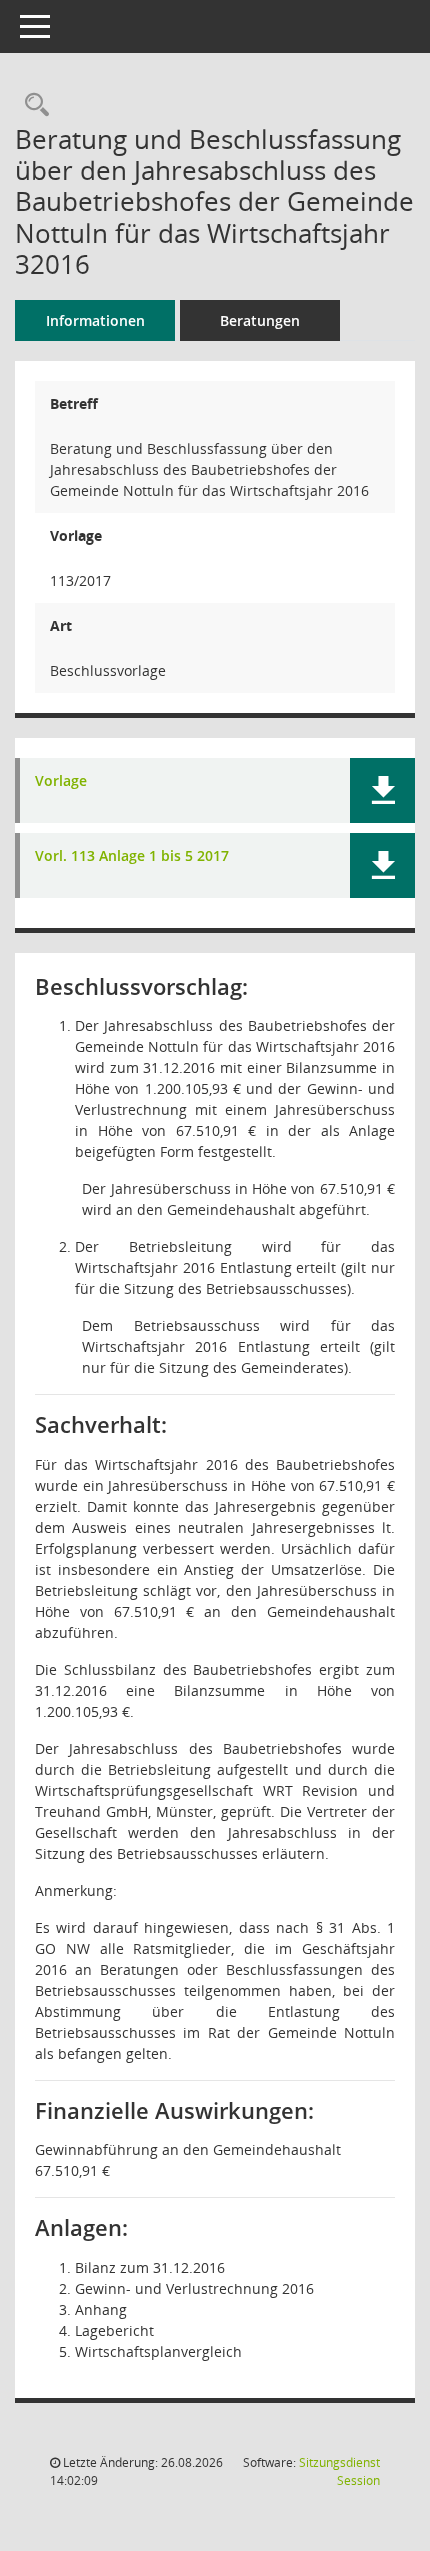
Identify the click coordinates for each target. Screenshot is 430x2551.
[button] (382, 790)
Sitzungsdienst (339, 2471)
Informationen (95, 320)
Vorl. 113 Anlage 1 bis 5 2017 (132, 856)
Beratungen (260, 320)
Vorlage (61, 781)
